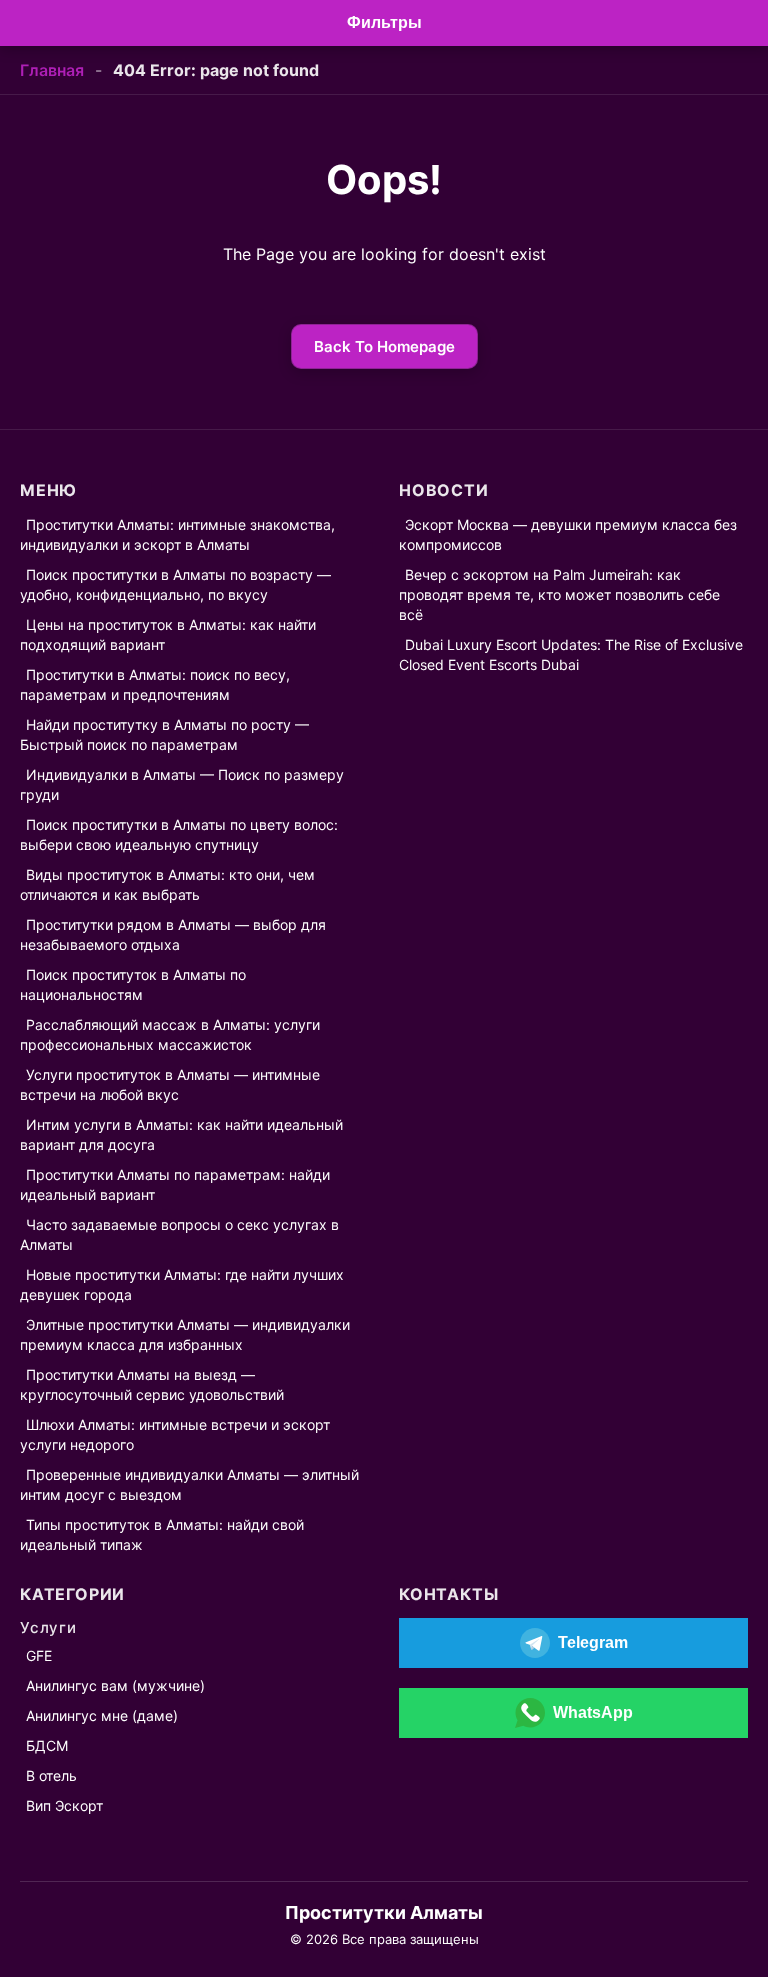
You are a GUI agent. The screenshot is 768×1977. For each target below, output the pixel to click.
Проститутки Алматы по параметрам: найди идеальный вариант (175, 1184)
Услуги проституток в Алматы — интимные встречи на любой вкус (170, 1084)
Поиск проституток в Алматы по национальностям (133, 984)
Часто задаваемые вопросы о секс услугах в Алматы (179, 1234)
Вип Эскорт (64, 1805)
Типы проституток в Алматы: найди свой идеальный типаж (162, 1534)
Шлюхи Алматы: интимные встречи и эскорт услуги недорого (175, 1434)
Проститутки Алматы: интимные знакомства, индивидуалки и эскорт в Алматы (177, 534)
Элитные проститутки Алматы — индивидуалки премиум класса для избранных (185, 1334)
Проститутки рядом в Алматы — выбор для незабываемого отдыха (173, 934)
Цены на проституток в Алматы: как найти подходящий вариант (168, 634)
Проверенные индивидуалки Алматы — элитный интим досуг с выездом (189, 1484)
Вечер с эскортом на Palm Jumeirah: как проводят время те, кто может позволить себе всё (559, 594)
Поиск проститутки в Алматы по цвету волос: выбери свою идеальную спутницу (179, 834)
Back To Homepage (384, 346)
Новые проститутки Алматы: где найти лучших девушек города (182, 1284)
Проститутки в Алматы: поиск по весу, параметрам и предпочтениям (155, 684)
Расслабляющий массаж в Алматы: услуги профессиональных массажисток (170, 1034)
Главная (52, 70)
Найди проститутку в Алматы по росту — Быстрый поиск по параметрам (164, 734)
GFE (39, 1655)
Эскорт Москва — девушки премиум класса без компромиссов (568, 534)
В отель (51, 1775)
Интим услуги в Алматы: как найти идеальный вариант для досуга (181, 1134)
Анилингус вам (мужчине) (115, 1685)
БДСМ (47, 1745)
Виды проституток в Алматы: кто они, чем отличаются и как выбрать (167, 884)
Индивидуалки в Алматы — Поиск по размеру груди (182, 784)
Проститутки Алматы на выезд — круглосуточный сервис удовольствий (152, 1384)
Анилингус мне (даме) (102, 1715)
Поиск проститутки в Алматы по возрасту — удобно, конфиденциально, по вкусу (175, 584)
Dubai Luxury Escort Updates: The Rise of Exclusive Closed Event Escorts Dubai (571, 654)
